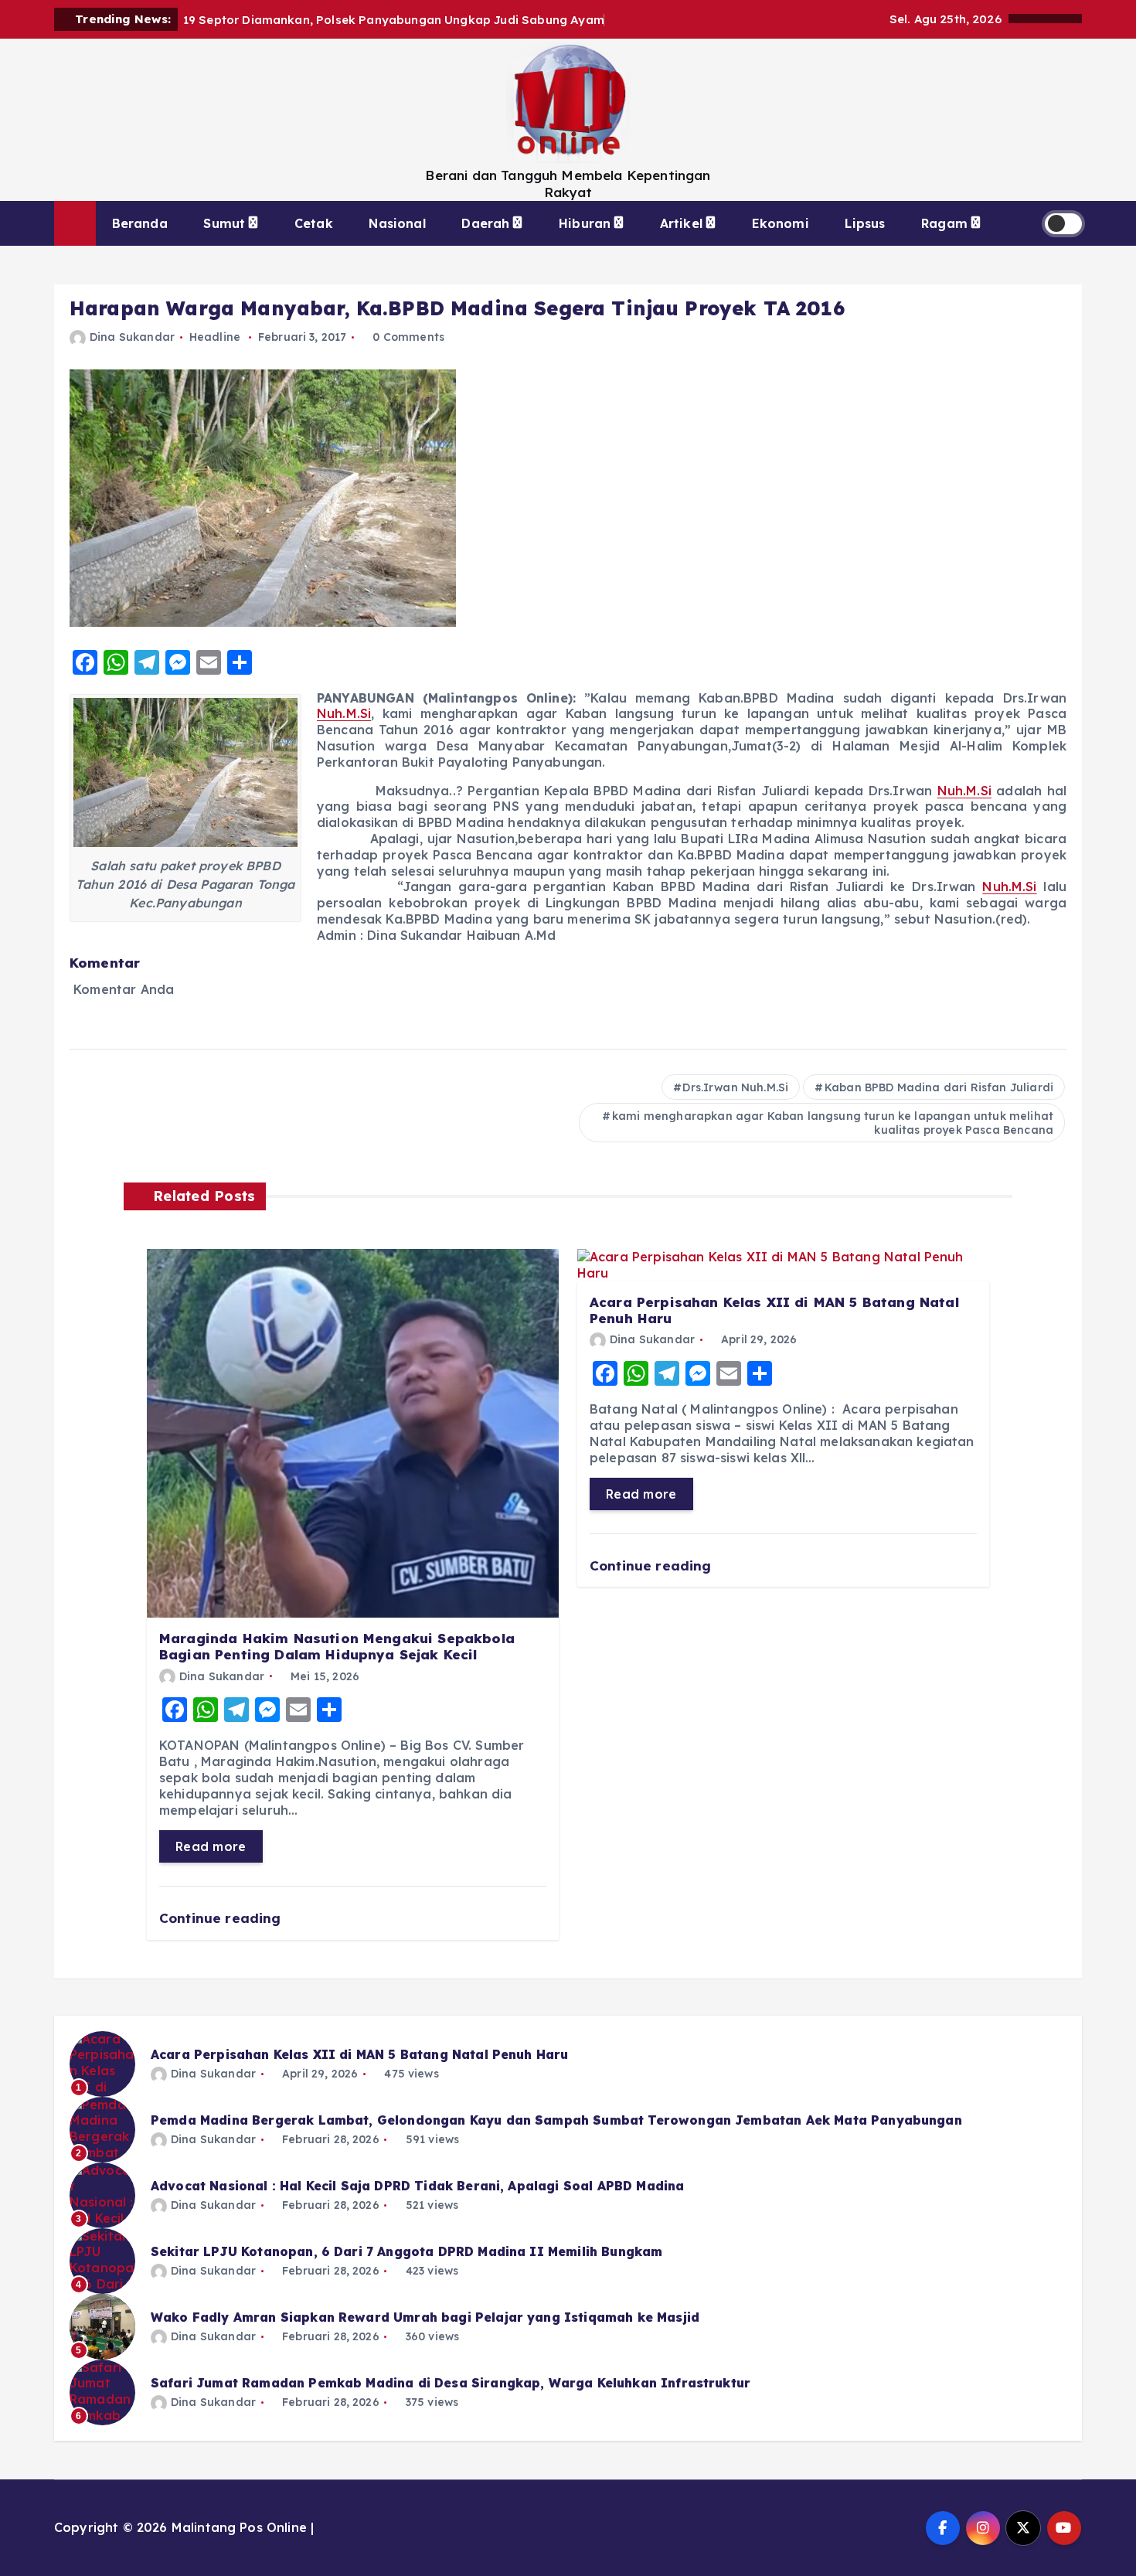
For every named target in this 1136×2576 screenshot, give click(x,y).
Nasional (397, 223)
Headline (215, 337)
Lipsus (865, 223)
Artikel (681, 223)
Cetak (314, 223)
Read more (211, 1846)
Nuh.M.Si (344, 713)
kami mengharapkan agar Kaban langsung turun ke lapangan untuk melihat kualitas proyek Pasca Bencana (833, 1123)
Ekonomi (781, 223)
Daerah (485, 223)
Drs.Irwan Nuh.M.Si (735, 1087)
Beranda (140, 223)
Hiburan (585, 223)
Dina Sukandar (132, 337)
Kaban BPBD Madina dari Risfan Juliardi (939, 1087)
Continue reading (222, 1918)
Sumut (224, 223)
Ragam (944, 223)
